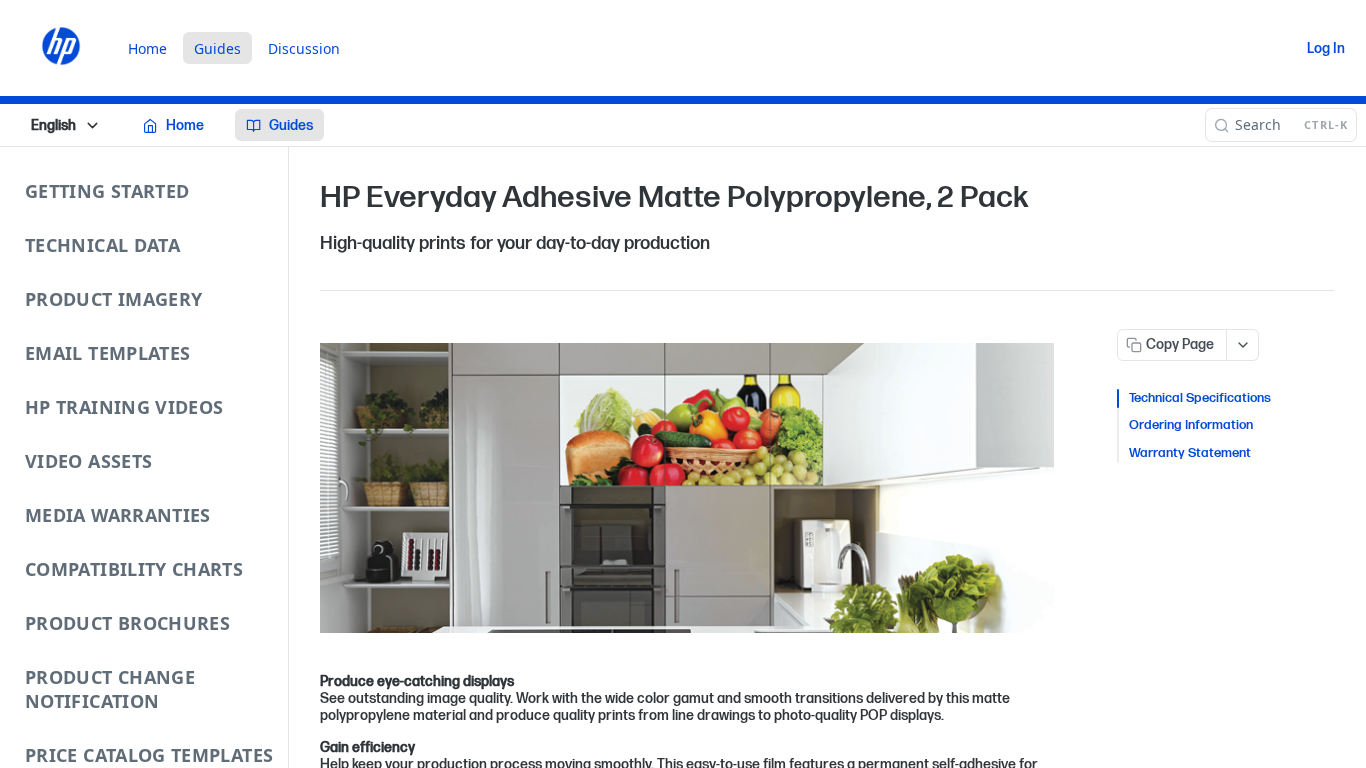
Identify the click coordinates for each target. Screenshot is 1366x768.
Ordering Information (1191, 425)
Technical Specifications (1200, 398)
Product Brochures (127, 623)
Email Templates (107, 353)
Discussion (304, 48)
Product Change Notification (110, 689)
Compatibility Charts (134, 569)
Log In (1326, 48)
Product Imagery (113, 299)
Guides (217, 48)
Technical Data (102, 245)
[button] (687, 488)
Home (147, 48)
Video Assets (88, 461)
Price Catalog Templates (149, 755)
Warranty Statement (1190, 453)
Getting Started (107, 191)
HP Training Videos (124, 407)
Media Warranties (118, 515)
